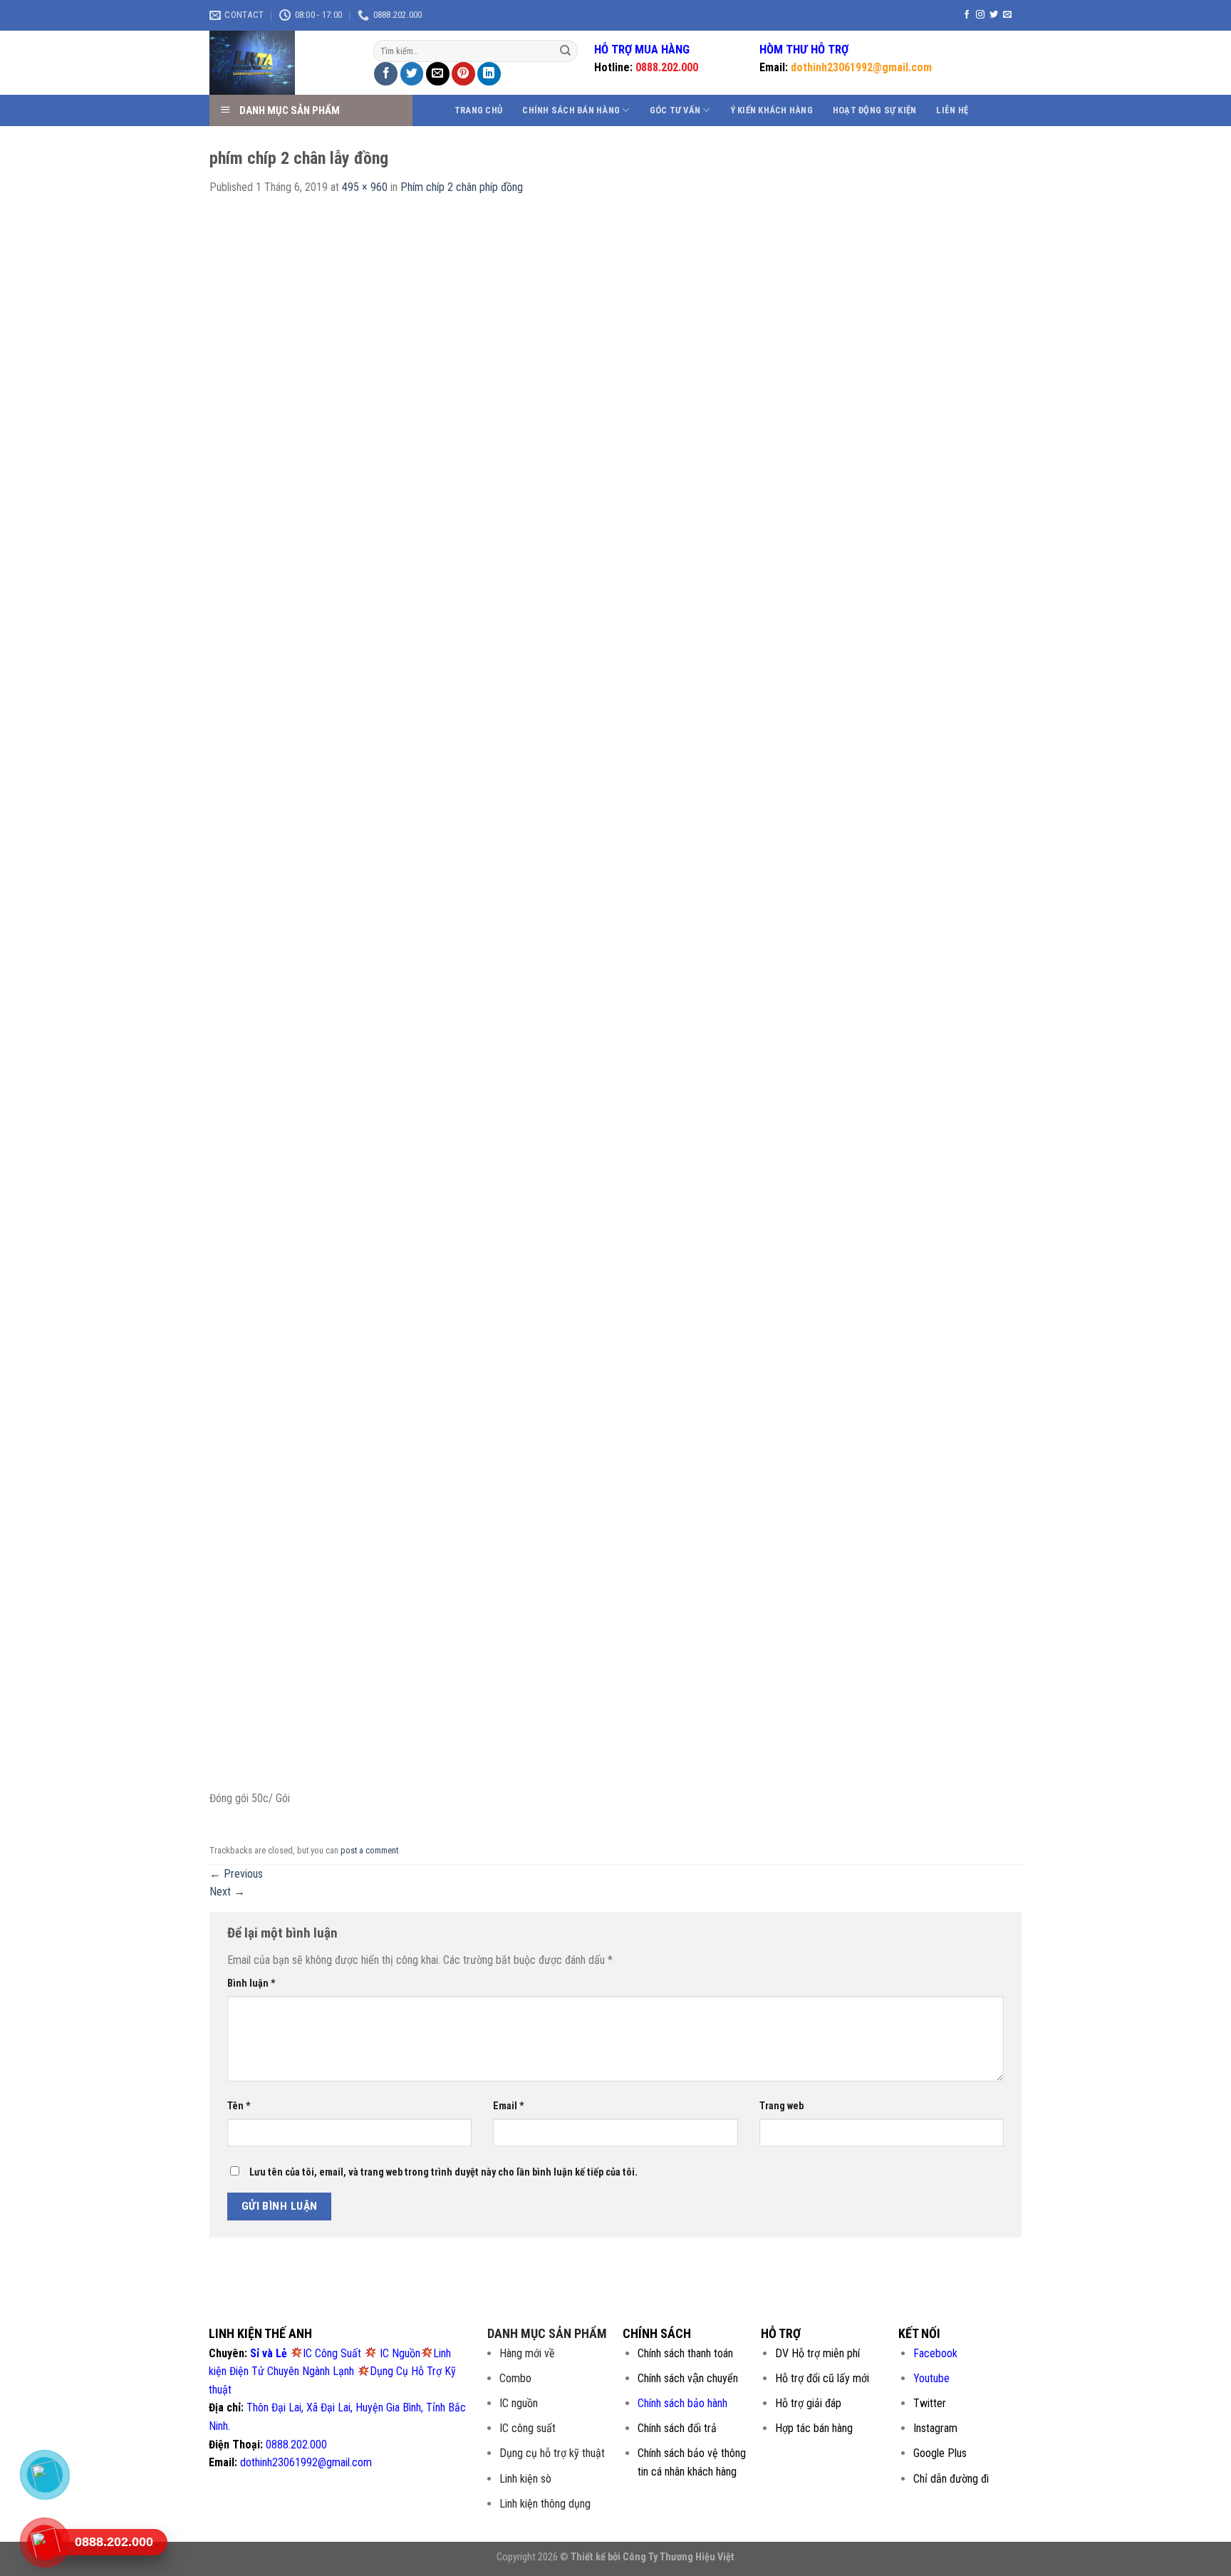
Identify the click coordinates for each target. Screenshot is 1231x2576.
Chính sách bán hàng (571, 110)
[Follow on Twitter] (994, 15)
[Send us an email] (1007, 15)
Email (509, 2106)
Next (227, 1892)
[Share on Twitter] (412, 74)
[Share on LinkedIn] (489, 74)
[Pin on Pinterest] (463, 74)
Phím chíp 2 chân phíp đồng (462, 187)
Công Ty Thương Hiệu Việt (679, 2557)
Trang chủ (478, 110)
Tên (239, 2106)
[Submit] (566, 51)
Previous (236, 1874)
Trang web (781, 2106)
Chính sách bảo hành (682, 2403)
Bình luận (251, 1983)
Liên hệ (952, 110)
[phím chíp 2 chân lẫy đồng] (615, 1000)
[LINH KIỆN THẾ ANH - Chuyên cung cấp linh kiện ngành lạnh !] (281, 63)
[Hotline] (45, 2542)
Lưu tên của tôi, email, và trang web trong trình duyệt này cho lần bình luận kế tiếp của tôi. (443, 2172)
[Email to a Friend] (438, 74)
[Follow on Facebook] (967, 15)
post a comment (369, 1850)
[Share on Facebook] (386, 74)
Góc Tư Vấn (675, 110)
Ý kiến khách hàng (772, 110)
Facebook (935, 2353)
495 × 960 (365, 187)
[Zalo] (45, 2474)
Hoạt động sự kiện (874, 110)
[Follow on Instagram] (980, 15)
